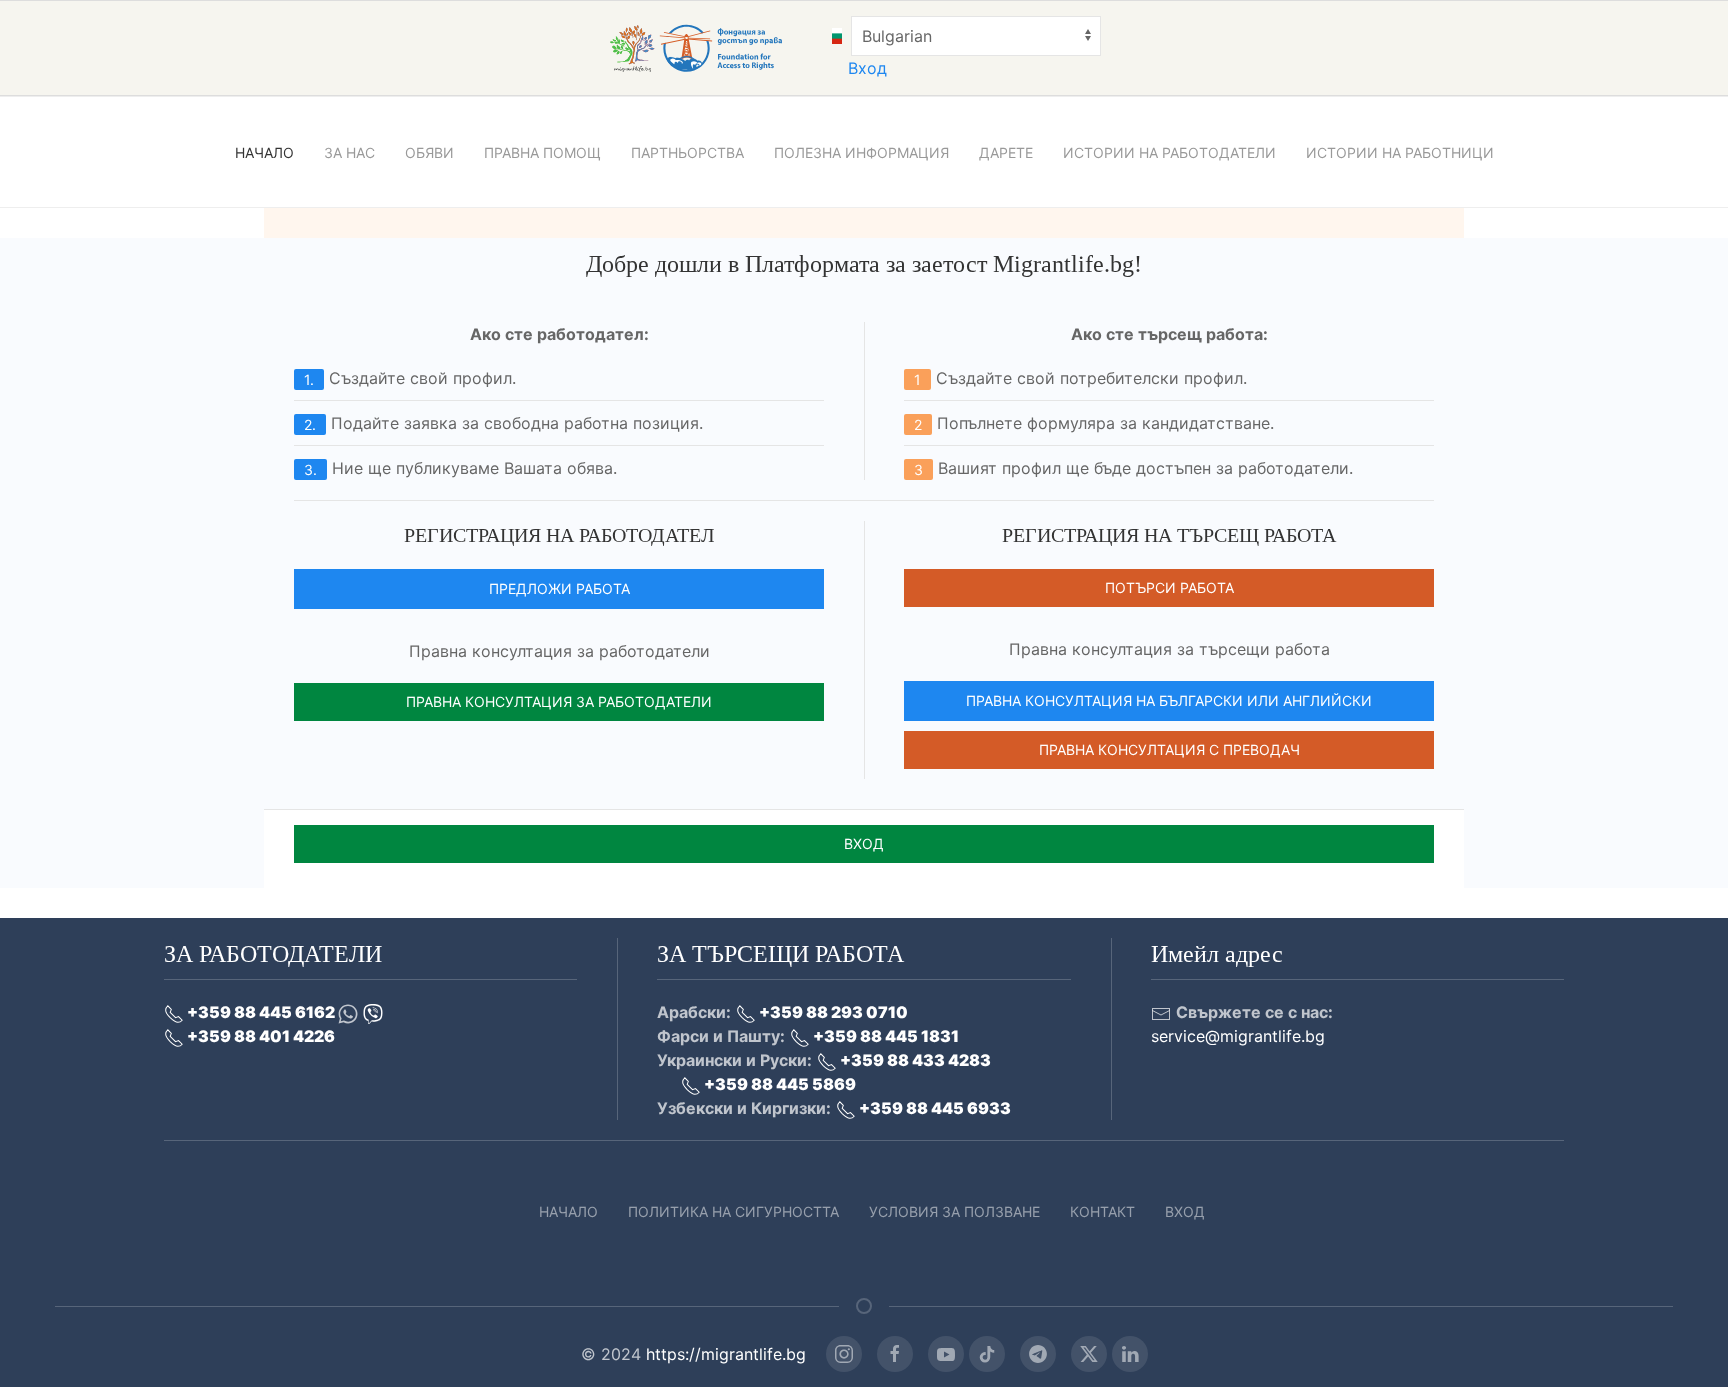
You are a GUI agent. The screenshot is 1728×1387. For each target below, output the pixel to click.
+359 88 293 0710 (832, 1012)
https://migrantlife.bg (726, 1354)
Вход (867, 68)
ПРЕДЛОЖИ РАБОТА (559, 588)
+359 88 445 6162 (261, 1012)
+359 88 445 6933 (933, 1108)
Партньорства (687, 152)
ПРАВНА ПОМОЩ (542, 152)
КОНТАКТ (1102, 1211)
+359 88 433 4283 (914, 1060)
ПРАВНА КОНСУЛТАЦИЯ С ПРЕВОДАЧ (1169, 749)
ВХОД (864, 843)
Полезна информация (861, 152)
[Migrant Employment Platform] (718, 47)
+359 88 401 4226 (259, 1036)
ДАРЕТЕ (1006, 152)
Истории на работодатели (1169, 152)
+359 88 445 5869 (778, 1084)
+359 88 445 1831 (884, 1036)
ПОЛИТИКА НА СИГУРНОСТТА (733, 1211)
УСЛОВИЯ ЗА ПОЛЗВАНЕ (954, 1211)
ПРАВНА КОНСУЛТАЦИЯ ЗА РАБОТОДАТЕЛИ (559, 701)
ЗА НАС (349, 152)
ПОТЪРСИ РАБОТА (1169, 587)
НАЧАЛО (264, 152)
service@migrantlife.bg (1238, 1036)
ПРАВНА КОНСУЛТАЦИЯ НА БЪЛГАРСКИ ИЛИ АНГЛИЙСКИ (1169, 700)
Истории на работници (1400, 152)
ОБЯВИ (429, 152)
